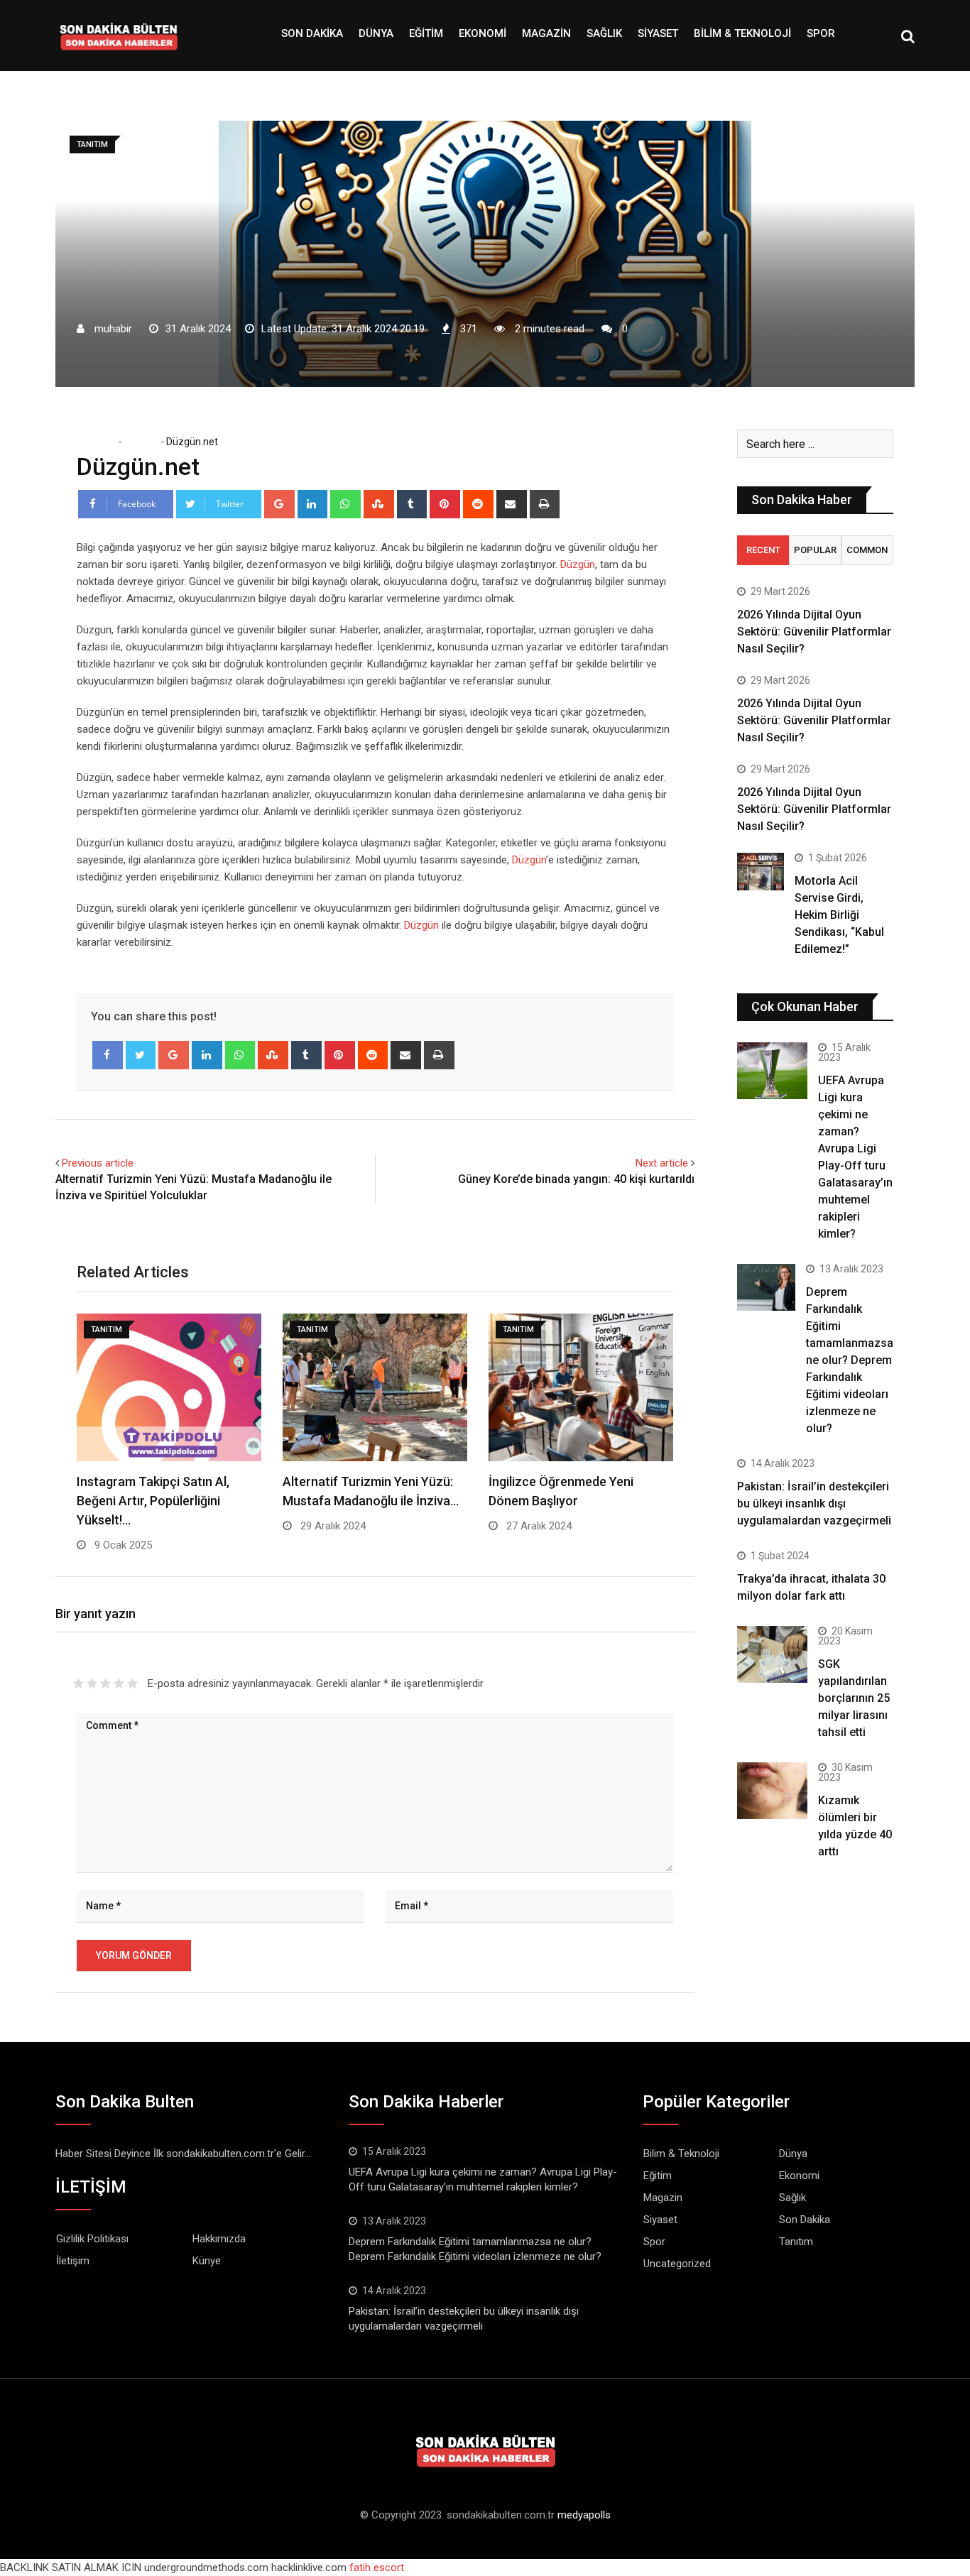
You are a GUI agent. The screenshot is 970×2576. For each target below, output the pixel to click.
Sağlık (604, 33)
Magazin (546, 33)
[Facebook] (108, 1055)
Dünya (376, 33)
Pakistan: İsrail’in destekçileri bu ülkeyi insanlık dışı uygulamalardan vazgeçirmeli (814, 1503)
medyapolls (584, 2515)
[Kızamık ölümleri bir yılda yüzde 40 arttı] (772, 1790)
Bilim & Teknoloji (742, 33)
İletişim (73, 2261)
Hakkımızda (219, 2239)
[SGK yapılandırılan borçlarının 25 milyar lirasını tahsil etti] (772, 1654)
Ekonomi (483, 33)
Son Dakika (312, 33)
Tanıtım (141, 442)
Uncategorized (677, 2264)
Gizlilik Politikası (92, 2239)
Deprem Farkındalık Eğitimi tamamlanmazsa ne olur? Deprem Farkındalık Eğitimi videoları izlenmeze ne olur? (850, 1360)
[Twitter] (141, 1055)
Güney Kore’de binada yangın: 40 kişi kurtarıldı (576, 1179)
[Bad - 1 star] (78, 1683)
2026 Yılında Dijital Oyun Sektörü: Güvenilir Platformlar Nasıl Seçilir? (814, 632)
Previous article (98, 1163)
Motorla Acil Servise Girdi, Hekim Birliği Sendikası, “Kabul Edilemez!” (839, 915)
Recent (763, 550)
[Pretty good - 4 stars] (119, 1683)
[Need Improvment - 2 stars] (92, 1683)
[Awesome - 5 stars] (132, 1683)
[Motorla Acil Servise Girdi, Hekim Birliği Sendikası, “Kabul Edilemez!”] (761, 872)
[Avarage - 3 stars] (105, 1683)
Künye (207, 2261)
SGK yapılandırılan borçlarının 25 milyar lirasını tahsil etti (854, 1698)
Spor (821, 33)
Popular (815, 550)
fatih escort (377, 2567)
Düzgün (578, 564)
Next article (662, 1163)
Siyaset (658, 33)
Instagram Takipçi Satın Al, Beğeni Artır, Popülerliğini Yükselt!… (153, 1501)
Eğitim (426, 33)
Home (100, 442)
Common (867, 550)
